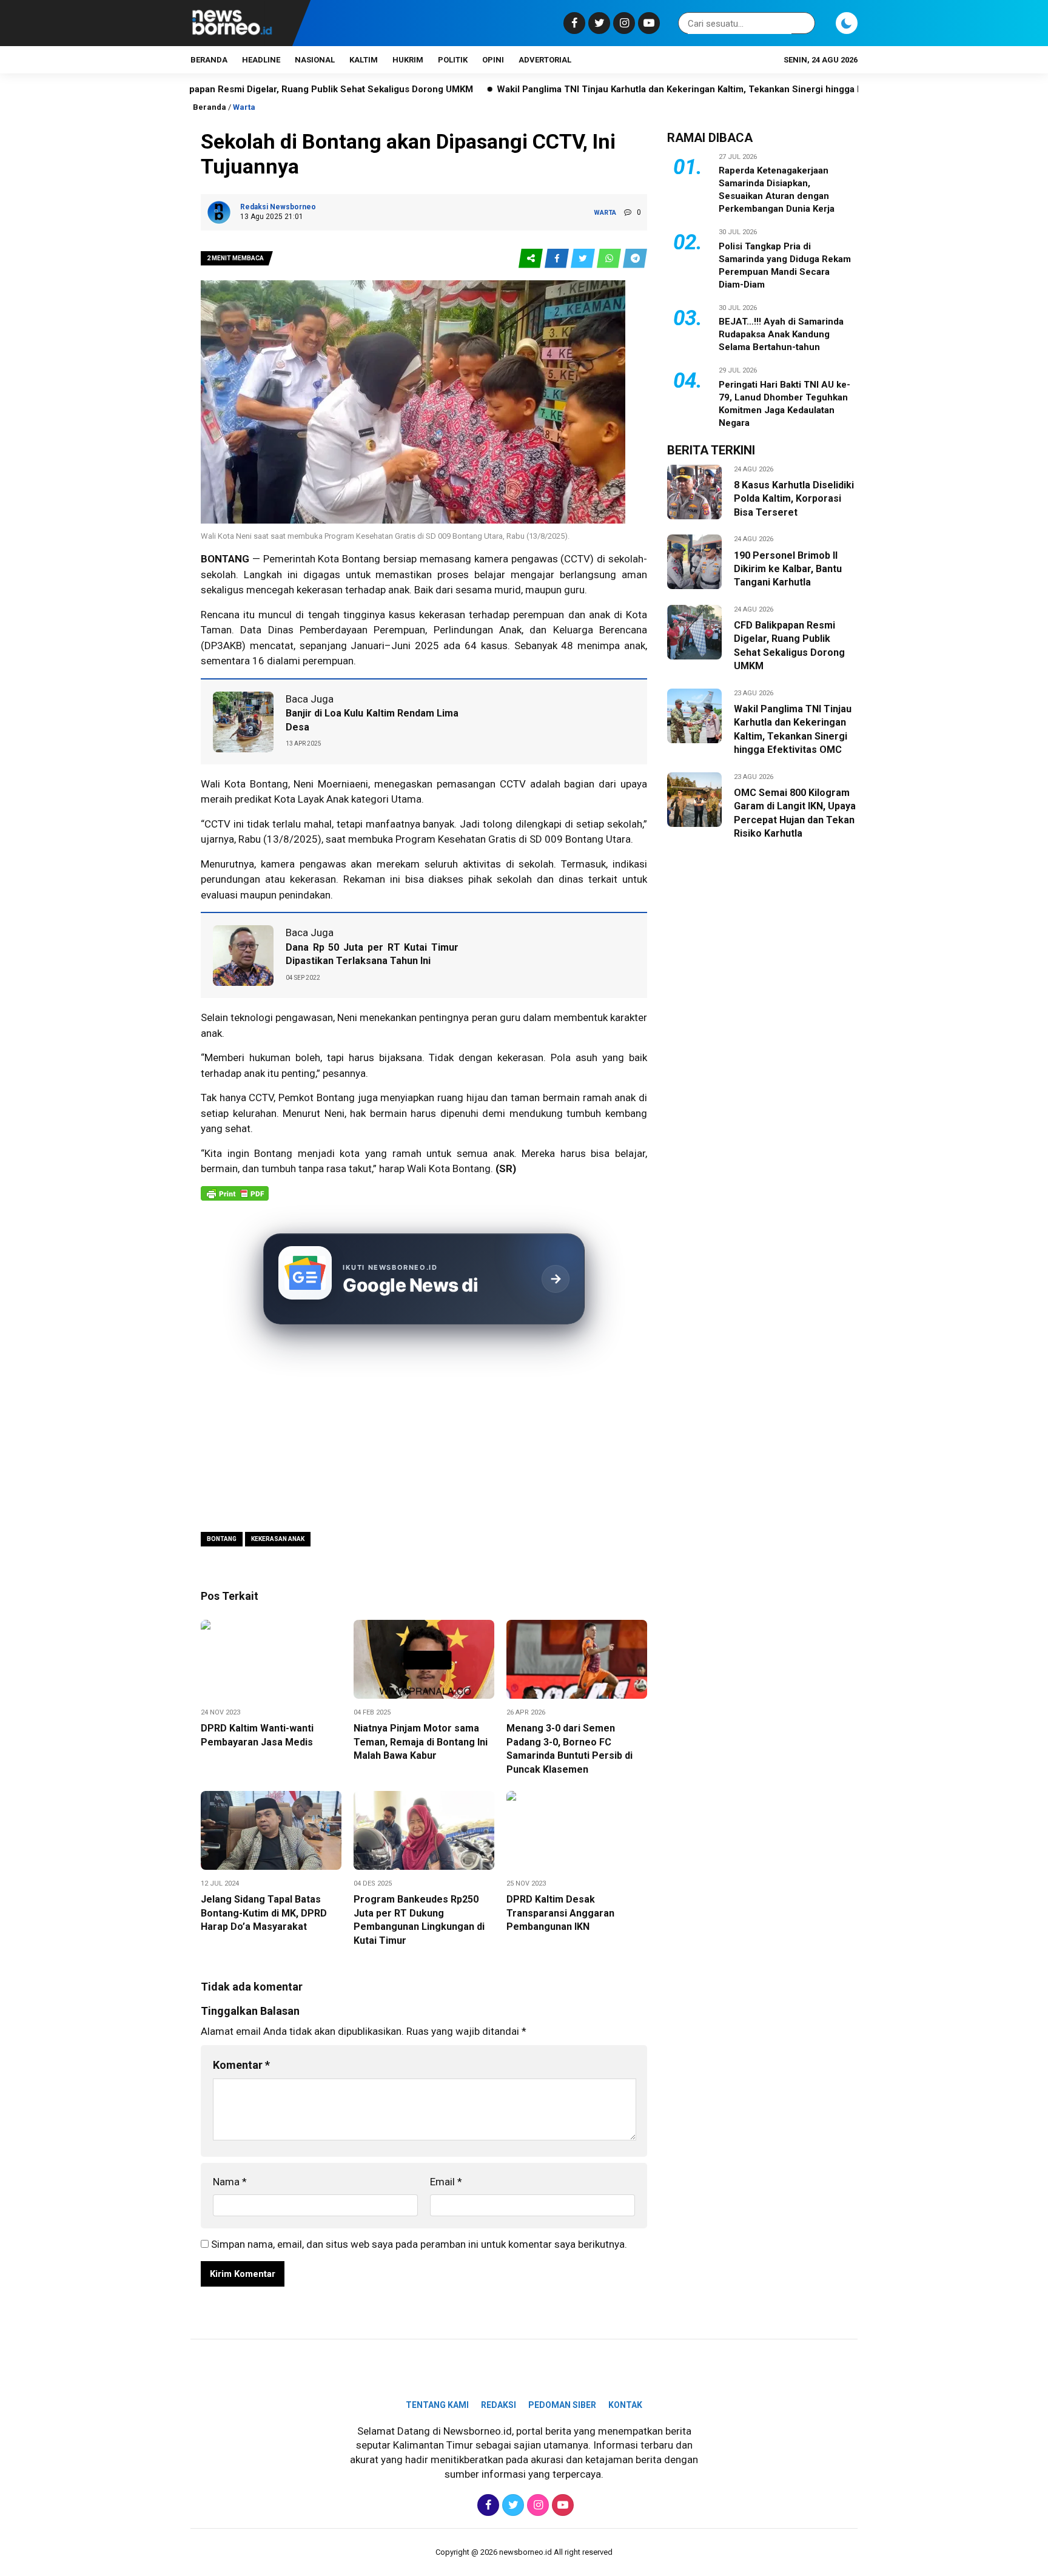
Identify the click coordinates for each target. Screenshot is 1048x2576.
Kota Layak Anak (311, 799)
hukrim (408, 60)
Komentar (241, 2065)
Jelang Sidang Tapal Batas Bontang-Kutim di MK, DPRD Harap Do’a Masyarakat (264, 1913)
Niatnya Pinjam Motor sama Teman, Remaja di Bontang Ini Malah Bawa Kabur (421, 1742)
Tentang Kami (437, 2405)
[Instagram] (623, 23)
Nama (230, 2182)
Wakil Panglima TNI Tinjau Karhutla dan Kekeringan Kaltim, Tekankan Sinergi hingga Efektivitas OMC (623, 89)
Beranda (209, 60)
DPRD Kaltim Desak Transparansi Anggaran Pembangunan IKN (560, 1913)
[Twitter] (598, 23)
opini (493, 60)
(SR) (506, 1168)
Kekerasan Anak (278, 1539)
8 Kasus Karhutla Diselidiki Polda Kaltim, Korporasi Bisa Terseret (794, 499)
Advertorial (545, 60)
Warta (244, 107)
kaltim (364, 60)
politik (453, 60)
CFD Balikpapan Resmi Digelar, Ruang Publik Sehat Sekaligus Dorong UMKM (223, 89)
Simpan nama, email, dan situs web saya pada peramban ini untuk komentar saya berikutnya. (419, 2244)
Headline (261, 60)
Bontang (222, 1539)
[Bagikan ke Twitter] (584, 259)
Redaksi (499, 2405)
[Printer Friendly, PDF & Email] (235, 1199)
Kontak (625, 2405)
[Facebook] (573, 23)
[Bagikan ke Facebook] (558, 259)
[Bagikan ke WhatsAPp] (610, 259)
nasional (315, 60)
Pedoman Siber (562, 2405)
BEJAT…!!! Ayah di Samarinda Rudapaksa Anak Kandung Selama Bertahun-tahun (781, 334)
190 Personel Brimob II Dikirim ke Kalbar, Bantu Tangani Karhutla (788, 569)
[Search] (804, 23)
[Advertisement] (424, 1430)
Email (446, 2182)
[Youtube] (647, 23)
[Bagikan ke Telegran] (635, 259)
